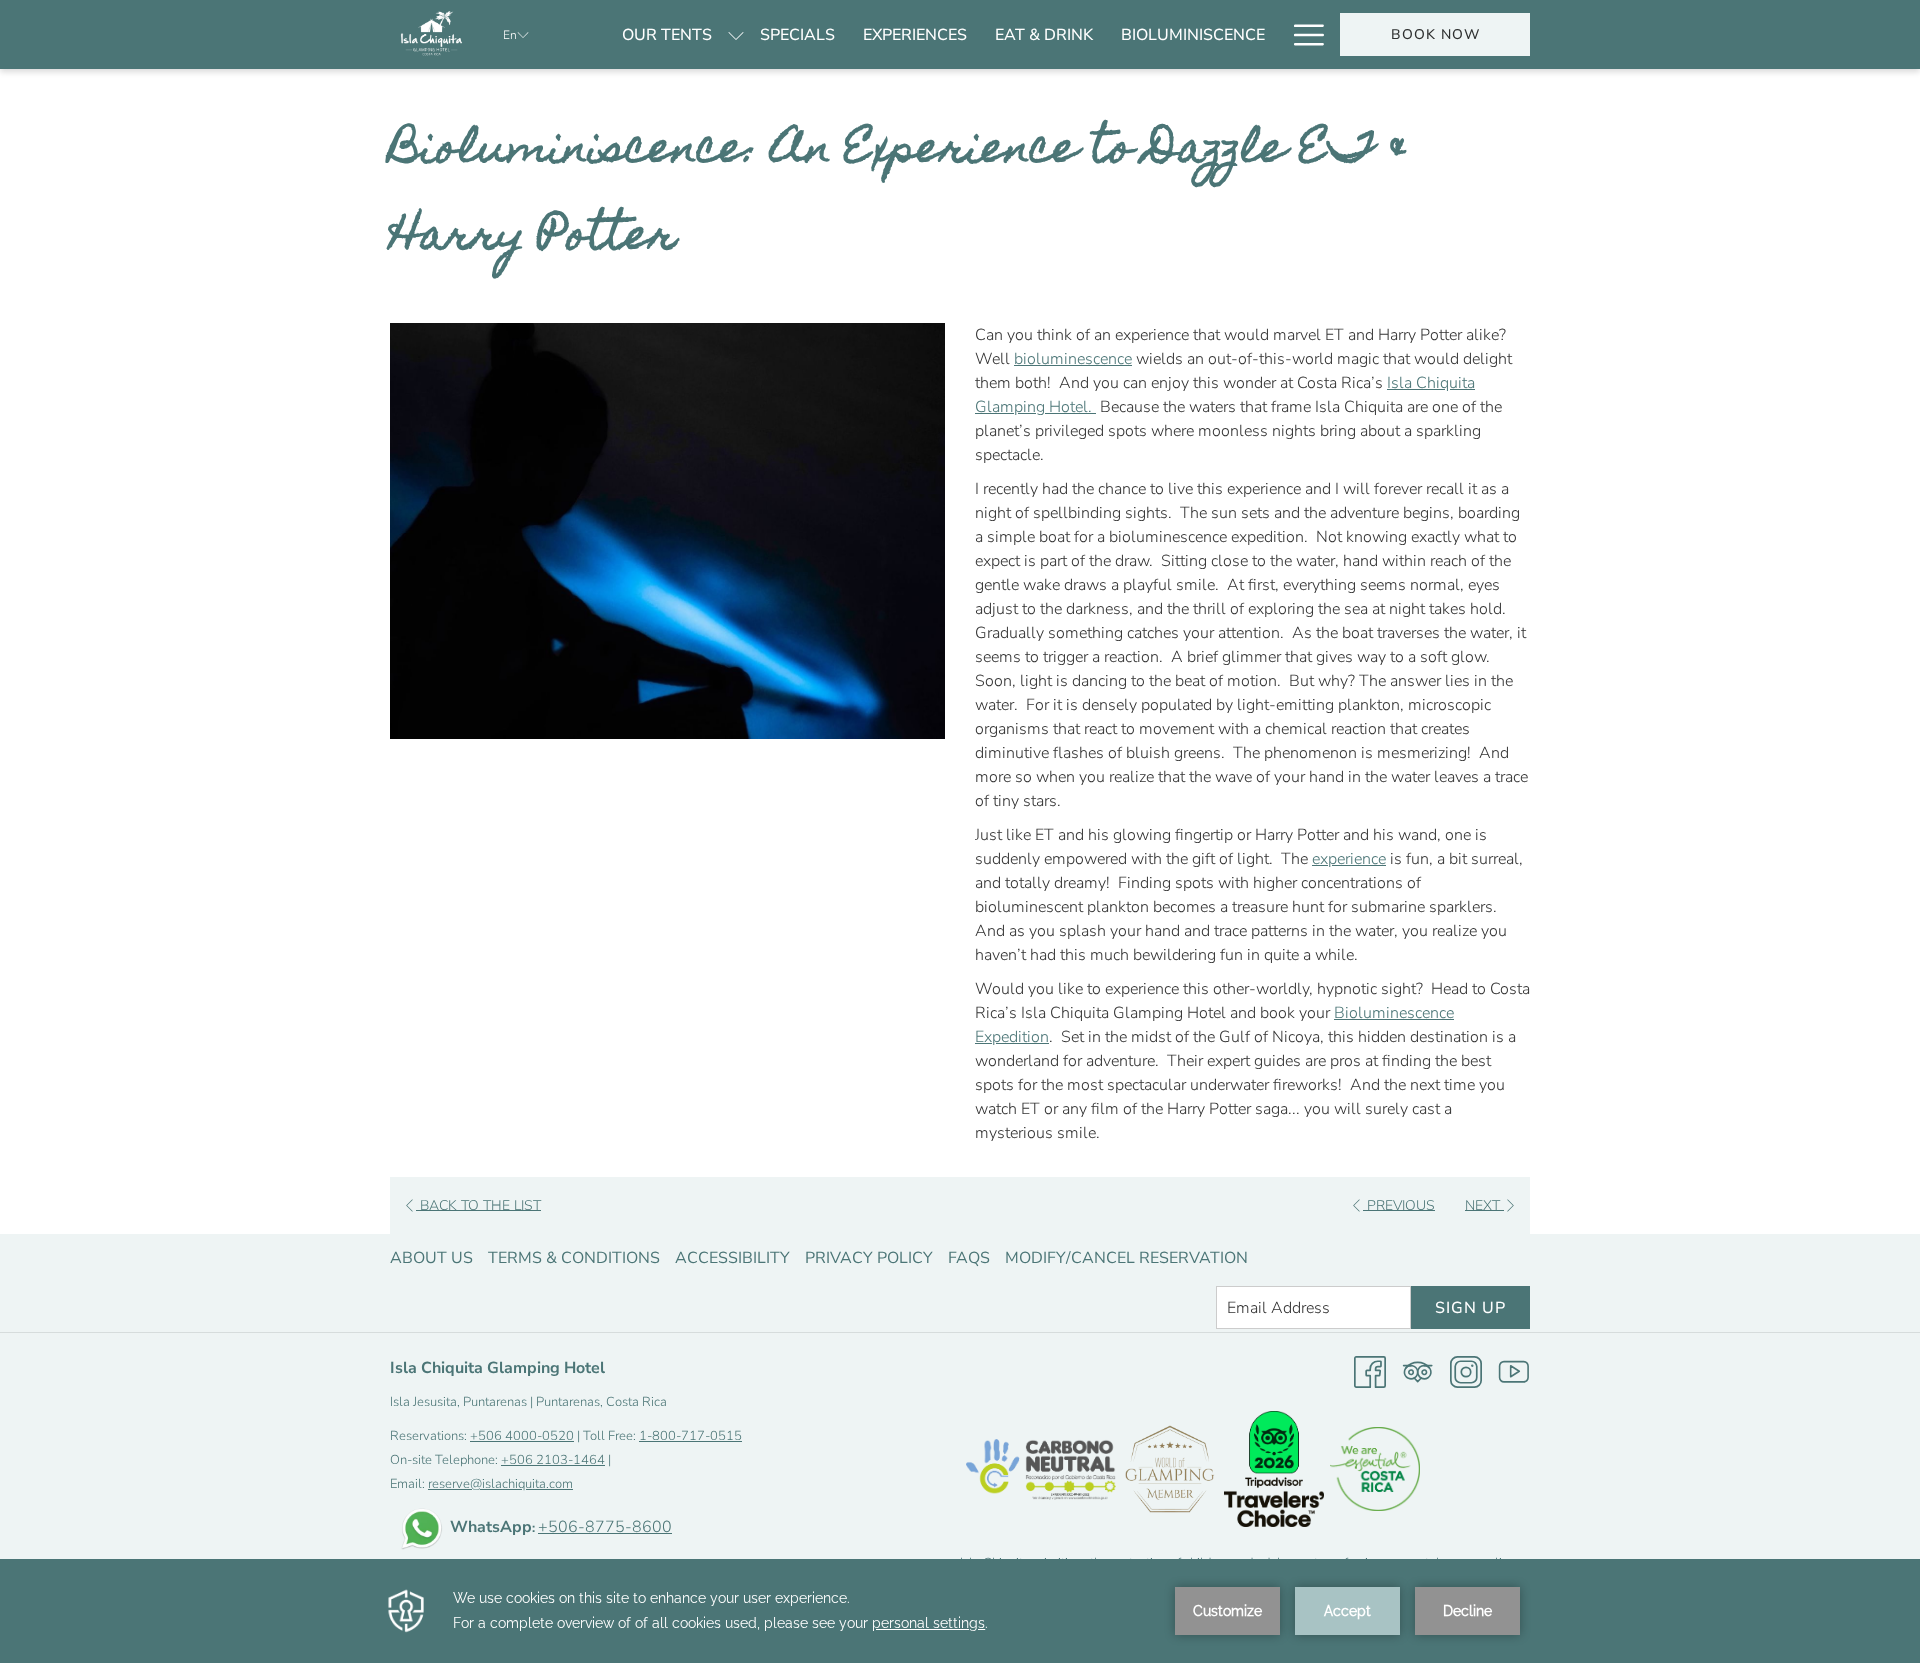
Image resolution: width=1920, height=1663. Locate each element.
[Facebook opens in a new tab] (1370, 1371)
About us (431, 1258)
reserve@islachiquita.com (500, 1484)
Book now (1435, 34)
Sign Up (1470, 1308)
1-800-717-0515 (690, 1436)
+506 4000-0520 (522, 1436)
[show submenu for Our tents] (736, 34)
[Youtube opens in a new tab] (1514, 1371)
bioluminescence (1073, 359)
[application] (960, 1611)
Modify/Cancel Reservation (1126, 1258)
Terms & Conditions (574, 1258)
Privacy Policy (869, 1258)
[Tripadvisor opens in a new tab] (1418, 1371)
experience (1349, 859)
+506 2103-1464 (553, 1460)
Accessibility (732, 1258)
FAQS (969, 1258)
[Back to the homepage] (431, 34)
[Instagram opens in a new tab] (1466, 1371)
